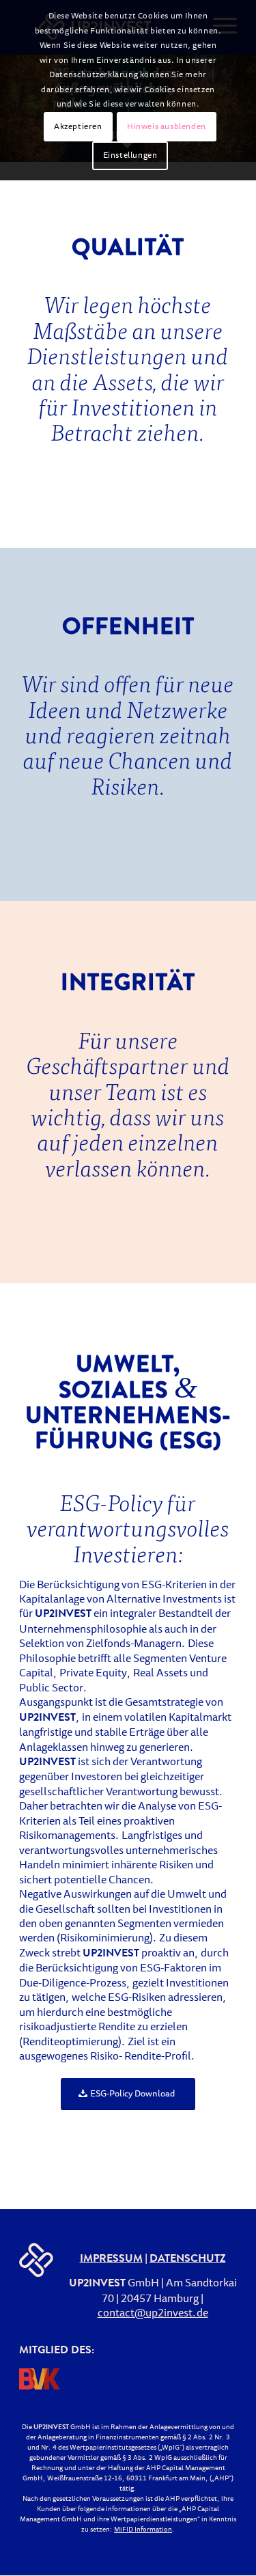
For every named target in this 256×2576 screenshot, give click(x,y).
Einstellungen (130, 156)
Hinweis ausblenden (167, 127)
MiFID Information (143, 2530)
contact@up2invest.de (153, 2314)
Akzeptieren (78, 127)
